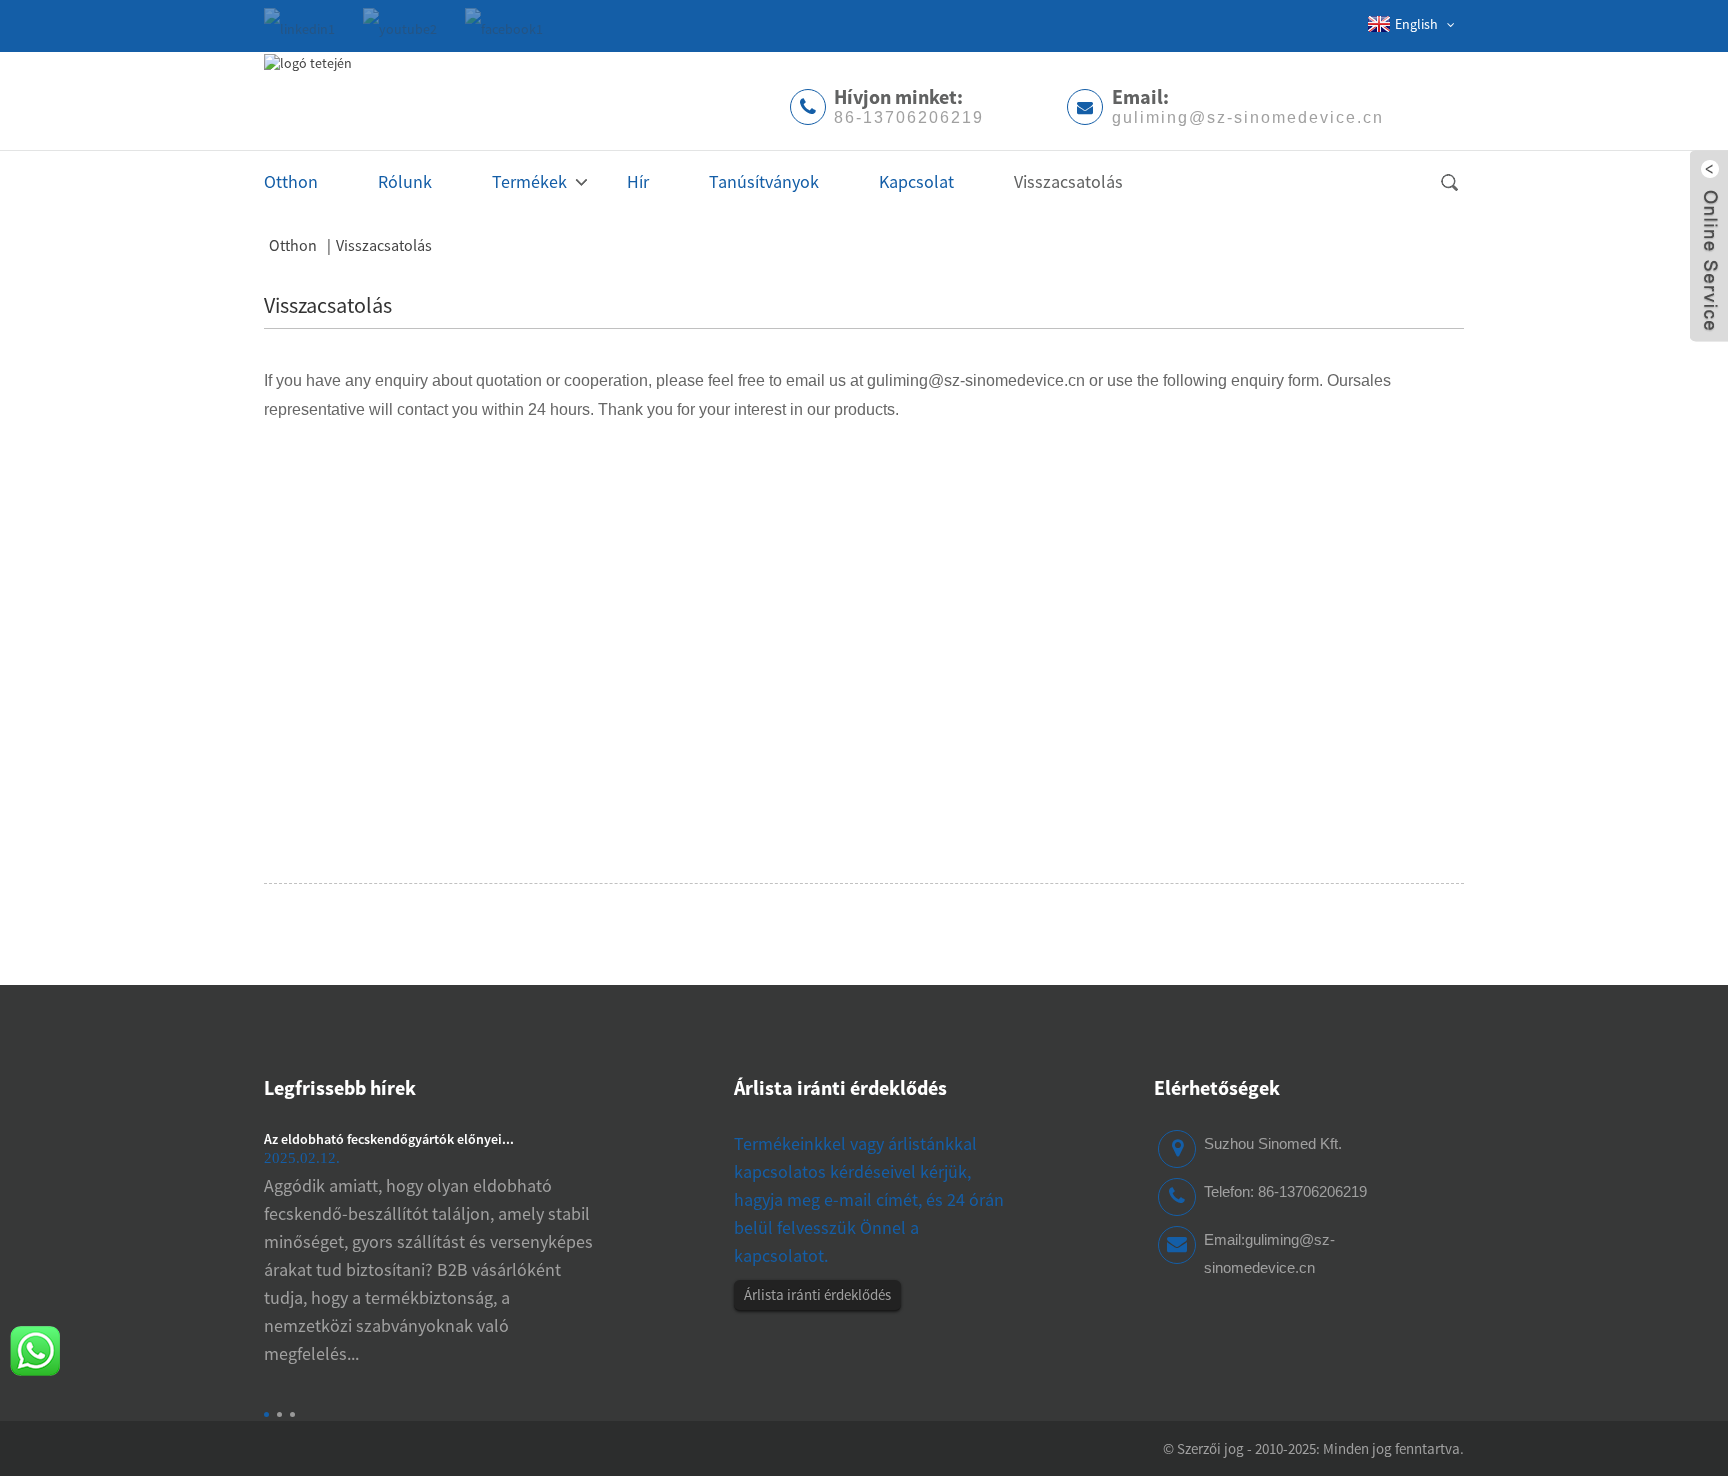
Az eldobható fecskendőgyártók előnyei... (389, 1139)
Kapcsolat (916, 181)
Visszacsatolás (1068, 181)
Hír (638, 181)
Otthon (291, 181)
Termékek (529, 181)
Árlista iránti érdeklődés (817, 1294)
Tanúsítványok (764, 181)
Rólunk (405, 181)
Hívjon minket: (909, 105)
